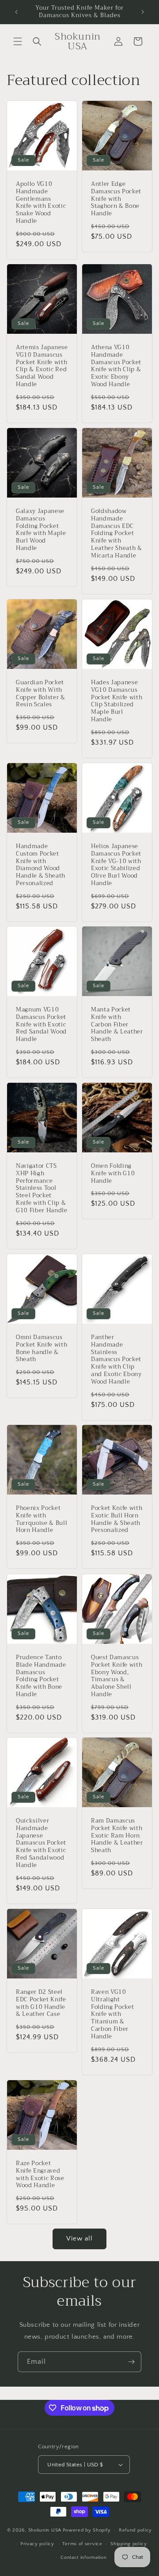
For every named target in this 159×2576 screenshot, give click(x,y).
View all (79, 2238)
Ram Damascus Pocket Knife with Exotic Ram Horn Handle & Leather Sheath (117, 1836)
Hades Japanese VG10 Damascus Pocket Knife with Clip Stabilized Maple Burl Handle (117, 701)
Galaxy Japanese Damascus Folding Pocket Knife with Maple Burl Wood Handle (41, 530)
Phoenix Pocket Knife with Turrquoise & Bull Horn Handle (42, 1519)
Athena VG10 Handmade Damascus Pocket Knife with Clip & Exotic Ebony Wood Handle (116, 366)
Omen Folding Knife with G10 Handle (113, 1174)
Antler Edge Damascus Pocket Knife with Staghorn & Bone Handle (116, 199)
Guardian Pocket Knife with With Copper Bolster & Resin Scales (41, 694)
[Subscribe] (131, 2362)
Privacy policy (37, 2544)
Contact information (83, 2558)
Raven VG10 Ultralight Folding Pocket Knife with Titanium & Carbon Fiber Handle (112, 2015)
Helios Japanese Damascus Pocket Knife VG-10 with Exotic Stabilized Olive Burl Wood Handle (116, 865)
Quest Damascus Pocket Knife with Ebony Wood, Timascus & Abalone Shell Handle (117, 1676)
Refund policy (135, 2530)
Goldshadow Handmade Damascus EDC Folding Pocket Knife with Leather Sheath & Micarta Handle (117, 534)
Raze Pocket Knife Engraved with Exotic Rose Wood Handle (40, 2175)
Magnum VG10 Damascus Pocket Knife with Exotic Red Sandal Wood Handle (41, 1025)
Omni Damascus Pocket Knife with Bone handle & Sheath (42, 1349)
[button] (18, 41)
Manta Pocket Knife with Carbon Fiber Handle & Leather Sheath (117, 1025)
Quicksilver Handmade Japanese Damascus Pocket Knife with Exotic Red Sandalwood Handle (41, 1843)
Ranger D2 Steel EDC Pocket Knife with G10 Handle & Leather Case (41, 2003)
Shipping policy (129, 2544)
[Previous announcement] (16, 12)
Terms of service (82, 2544)
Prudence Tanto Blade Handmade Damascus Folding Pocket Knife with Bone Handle (41, 1676)
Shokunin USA (45, 2530)
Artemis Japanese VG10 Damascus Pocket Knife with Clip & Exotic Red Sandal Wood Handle (42, 366)
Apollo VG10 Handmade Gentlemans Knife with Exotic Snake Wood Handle (41, 203)
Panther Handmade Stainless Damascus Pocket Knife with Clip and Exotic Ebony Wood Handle (116, 1360)
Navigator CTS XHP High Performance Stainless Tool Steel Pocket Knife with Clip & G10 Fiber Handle (42, 1188)
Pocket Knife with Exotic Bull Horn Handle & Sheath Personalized (117, 1519)
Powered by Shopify (87, 2530)
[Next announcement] (143, 12)
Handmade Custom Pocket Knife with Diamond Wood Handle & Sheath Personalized (41, 865)
